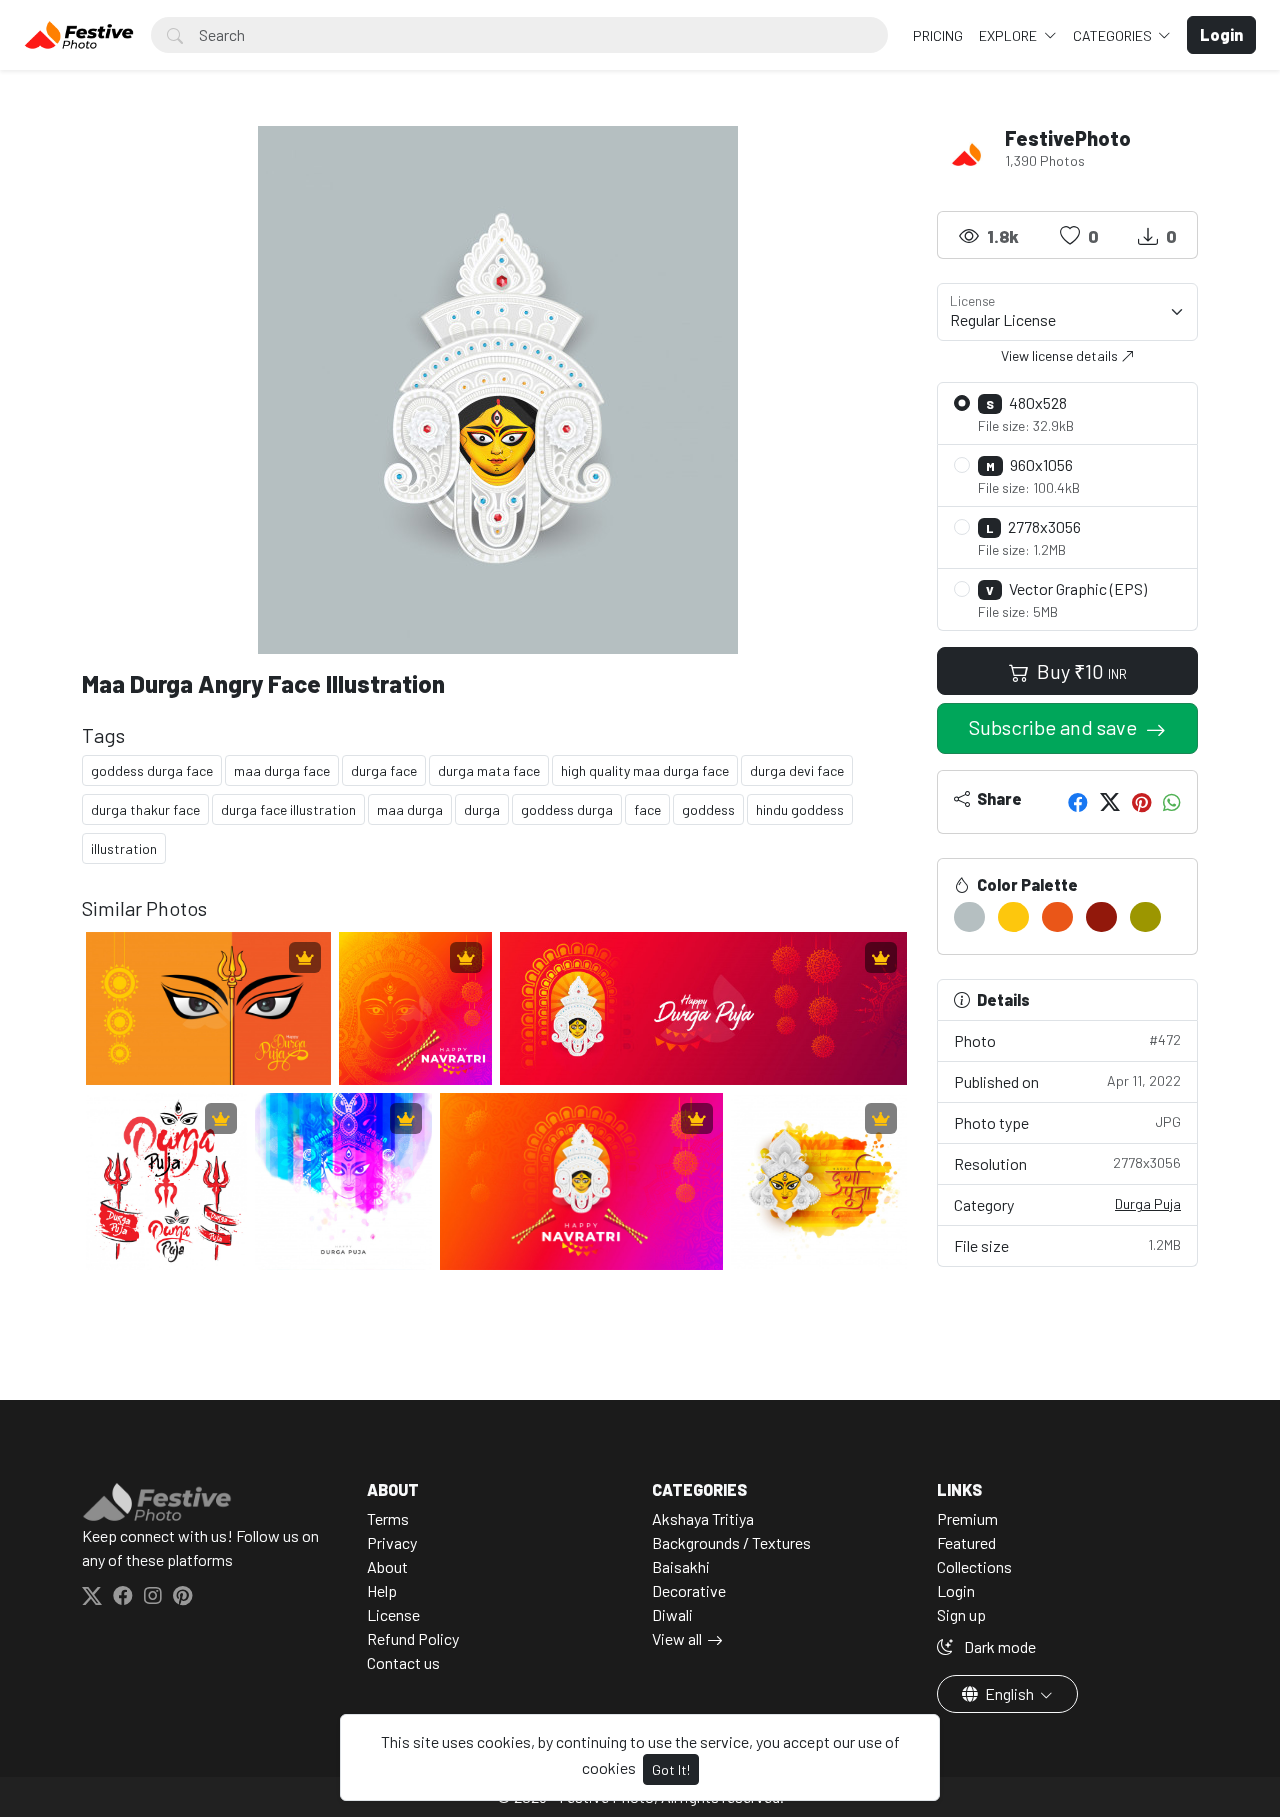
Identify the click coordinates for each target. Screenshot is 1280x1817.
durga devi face (797, 770)
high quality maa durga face (645, 770)
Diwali (672, 1614)
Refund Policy (413, 1638)
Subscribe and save (1055, 727)
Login (956, 1590)
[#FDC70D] (1013, 917)
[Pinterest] (1141, 802)
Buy (1080, 671)
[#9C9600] (1145, 917)
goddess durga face (152, 770)
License (393, 1614)
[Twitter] (1110, 802)
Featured (966, 1542)
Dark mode (998, 1646)
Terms (388, 1518)
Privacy (392, 1542)
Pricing (938, 35)
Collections (974, 1566)
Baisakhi (681, 1566)
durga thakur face (145, 809)
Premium (967, 1518)
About (387, 1566)
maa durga (410, 809)
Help (382, 1590)
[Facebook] (1078, 802)
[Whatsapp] (1172, 802)
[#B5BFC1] (969, 917)
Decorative (689, 1590)
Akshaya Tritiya (703, 1518)
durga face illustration (288, 809)
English (1009, 1693)
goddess (708, 809)
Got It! (671, 1769)
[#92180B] (1101, 917)
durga (482, 809)
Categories (1114, 35)
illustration (124, 848)
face (647, 809)
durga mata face (489, 770)
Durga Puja (1148, 1203)
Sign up (961, 1614)
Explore (1009, 35)
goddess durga (567, 809)
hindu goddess (800, 809)
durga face (384, 770)
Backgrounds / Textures (731, 1542)
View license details (1061, 355)
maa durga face (282, 770)
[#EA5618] (1057, 917)
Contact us (403, 1662)
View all (677, 1638)
